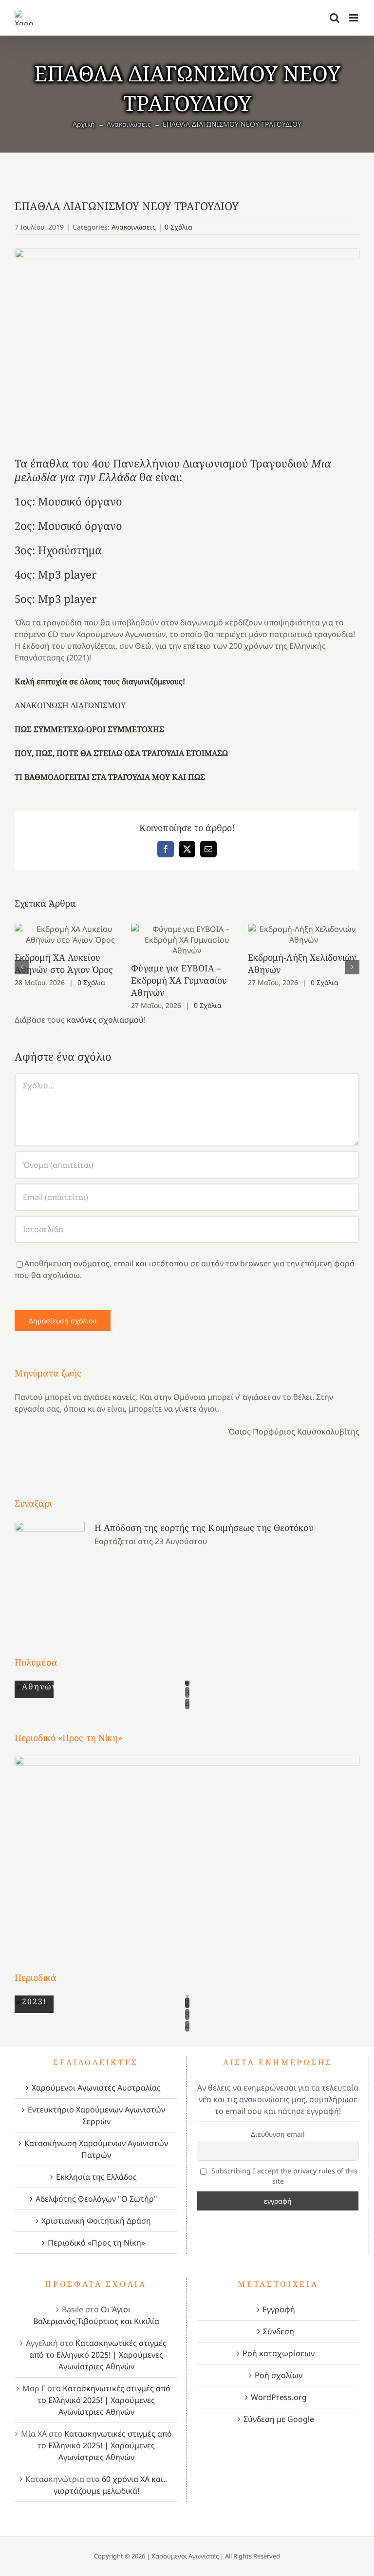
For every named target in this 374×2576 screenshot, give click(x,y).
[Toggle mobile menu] (354, 18)
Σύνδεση (279, 2331)
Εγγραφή (279, 2309)
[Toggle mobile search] (335, 18)
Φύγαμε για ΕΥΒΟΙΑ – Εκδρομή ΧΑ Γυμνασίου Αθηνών (187, 940)
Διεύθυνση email (278, 2134)
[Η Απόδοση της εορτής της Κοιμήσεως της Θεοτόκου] (50, 1571)
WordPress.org (279, 2397)
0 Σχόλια (178, 227)
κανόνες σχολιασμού (105, 1020)
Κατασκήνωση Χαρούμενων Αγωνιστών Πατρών (96, 2149)
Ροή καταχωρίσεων (279, 2353)
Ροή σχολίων (279, 2375)
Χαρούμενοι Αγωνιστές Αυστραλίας (96, 2088)
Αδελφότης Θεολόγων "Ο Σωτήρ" (96, 2199)
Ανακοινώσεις (134, 227)
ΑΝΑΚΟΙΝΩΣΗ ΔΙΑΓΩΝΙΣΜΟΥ (70, 705)
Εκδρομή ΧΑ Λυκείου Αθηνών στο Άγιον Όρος (70, 935)
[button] (22, 967)
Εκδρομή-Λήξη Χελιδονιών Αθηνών (304, 935)
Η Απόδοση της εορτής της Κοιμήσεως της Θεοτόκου (204, 1528)
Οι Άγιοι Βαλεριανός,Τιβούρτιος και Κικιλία (96, 2315)
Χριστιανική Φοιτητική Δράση (96, 2221)
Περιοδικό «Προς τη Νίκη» (96, 2243)
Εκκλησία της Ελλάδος (96, 2177)
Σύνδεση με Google (279, 2419)
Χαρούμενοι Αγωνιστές (185, 2556)
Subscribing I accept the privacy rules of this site (283, 2176)
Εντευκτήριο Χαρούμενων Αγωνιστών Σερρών (96, 2115)
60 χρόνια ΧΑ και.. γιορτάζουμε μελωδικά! (111, 2485)
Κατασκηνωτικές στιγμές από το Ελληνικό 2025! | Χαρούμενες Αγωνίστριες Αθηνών (98, 2355)
